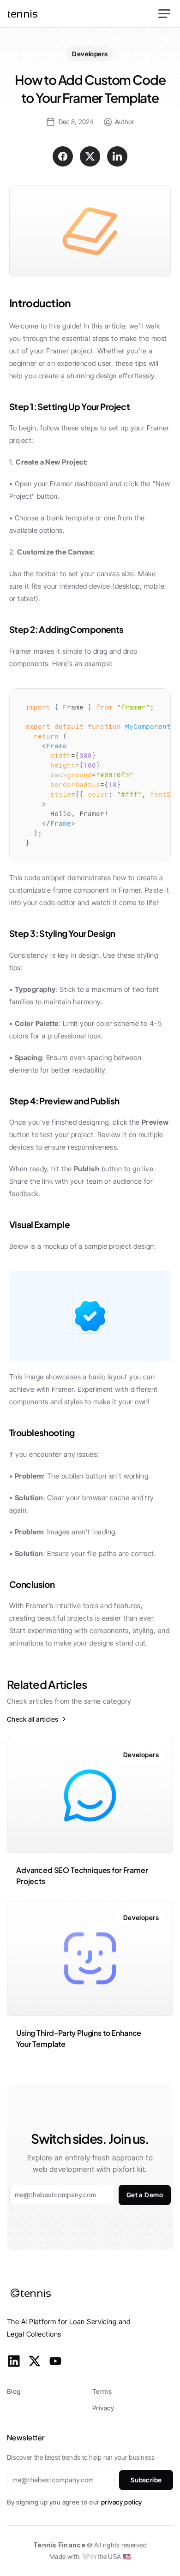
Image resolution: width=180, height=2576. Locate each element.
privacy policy (122, 2502)
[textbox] (90, 775)
